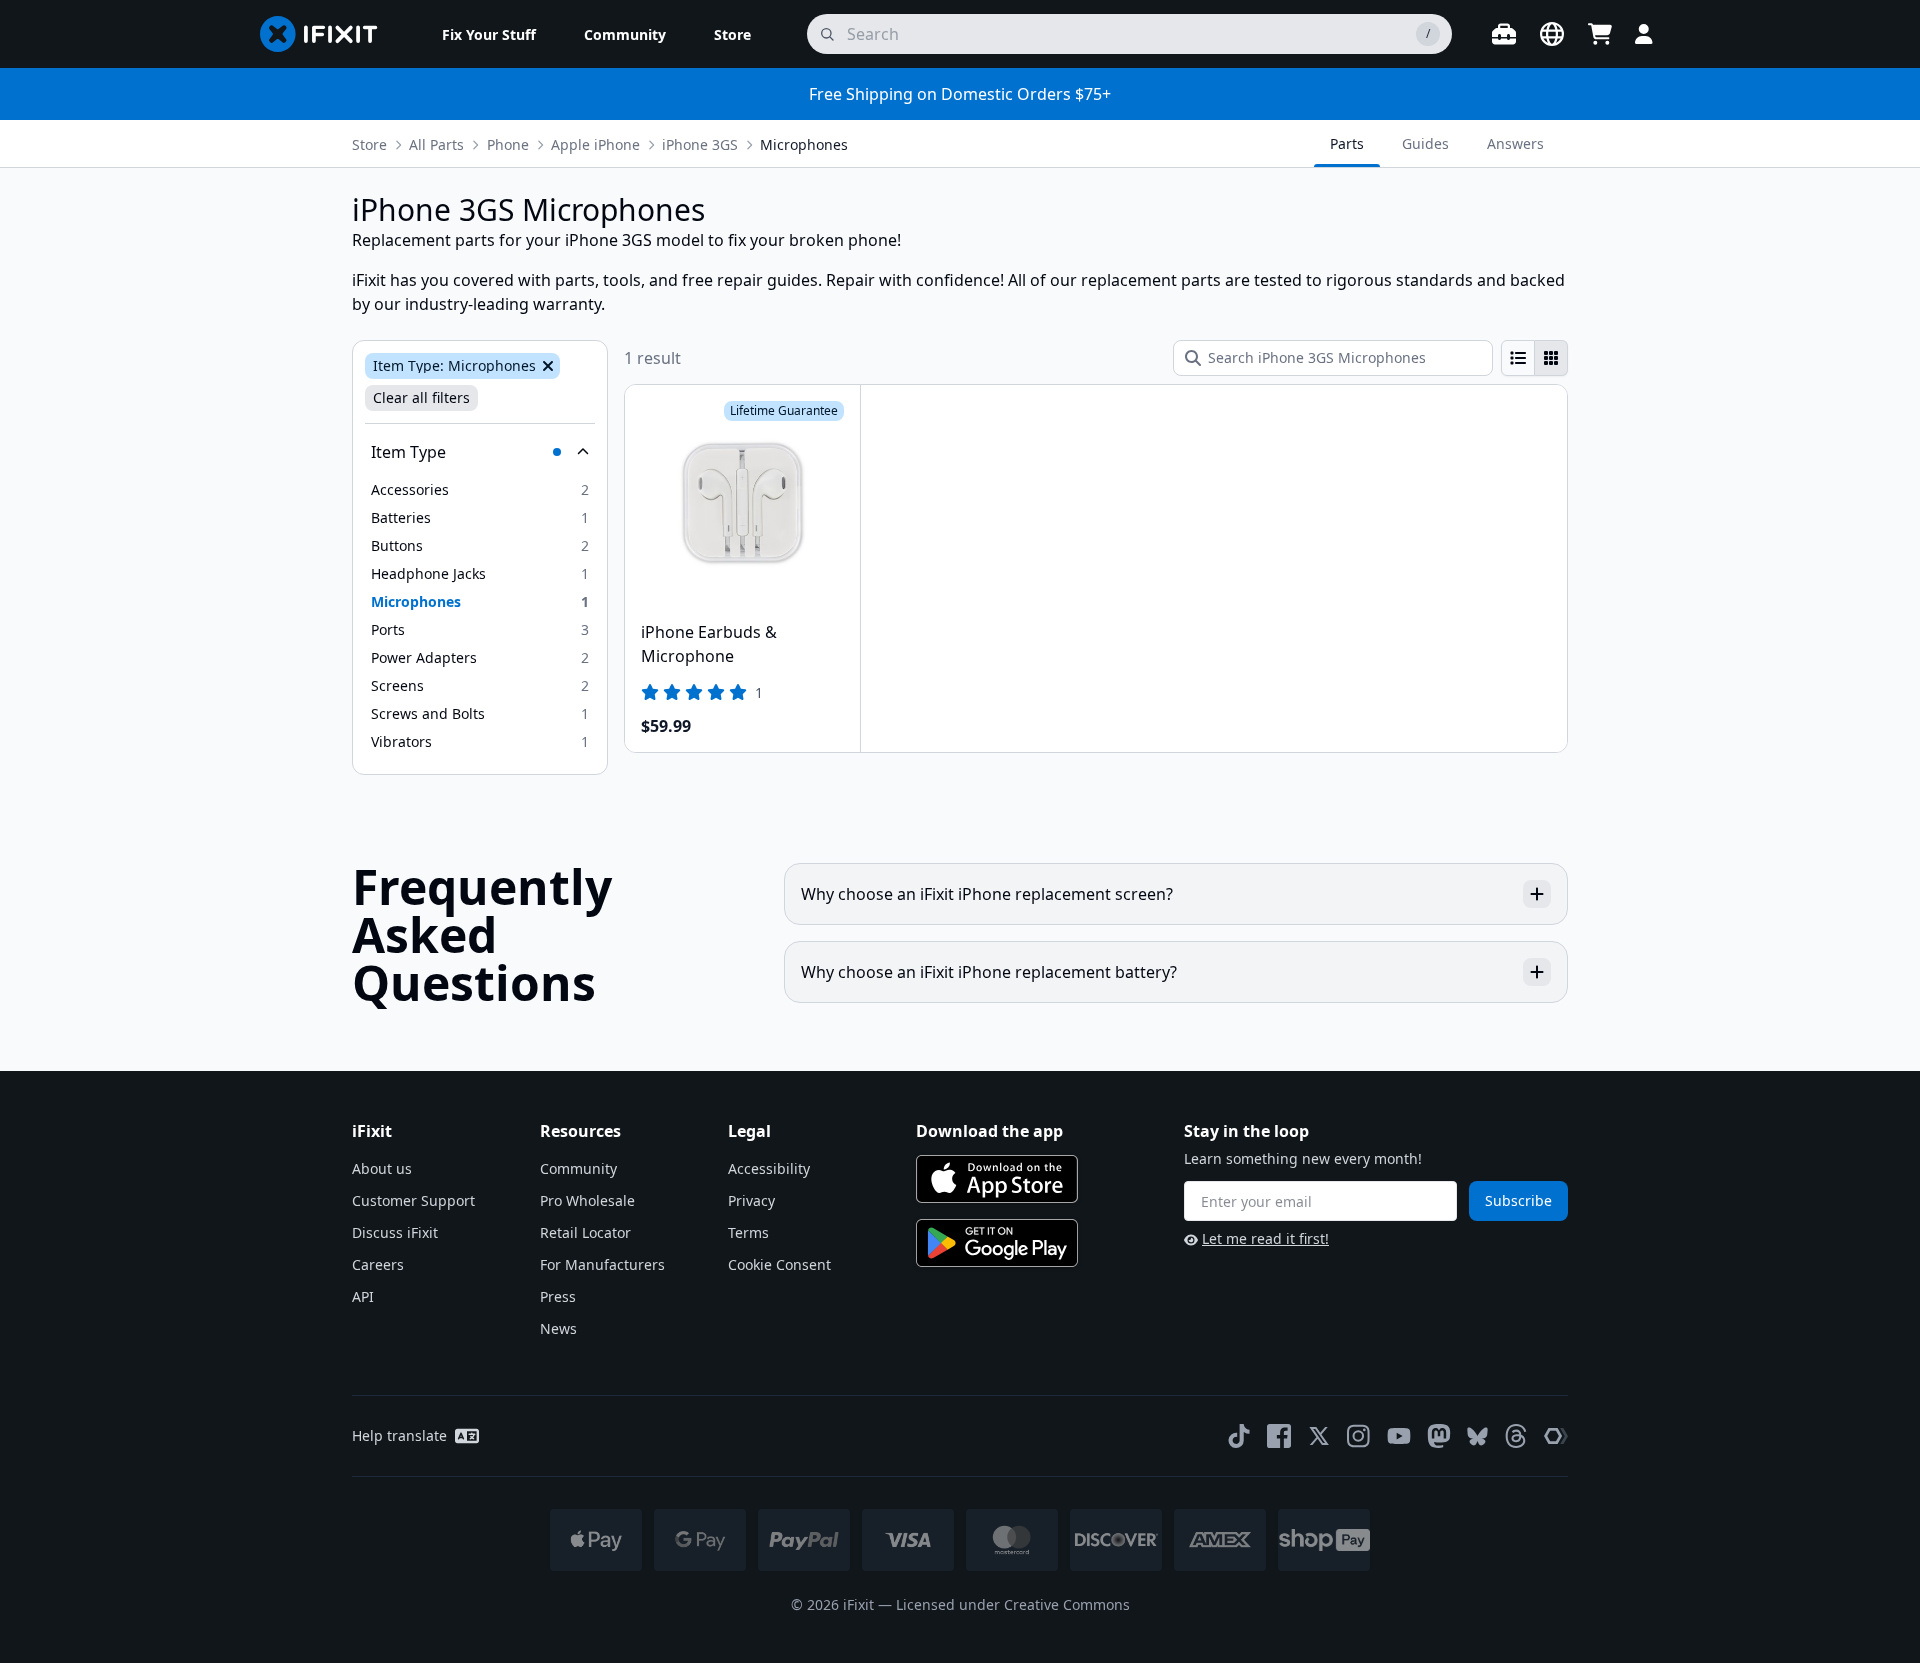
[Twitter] (1319, 1436)
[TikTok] (1239, 1436)
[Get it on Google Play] (997, 1243)
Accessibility (769, 1168)
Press (558, 1296)
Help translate (399, 1435)
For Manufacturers (602, 1264)
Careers (378, 1264)
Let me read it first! (1265, 1238)
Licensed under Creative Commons (1013, 1604)
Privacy (751, 1200)
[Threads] (1516, 1436)
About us (382, 1168)
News (558, 1328)
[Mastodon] (1439, 1436)
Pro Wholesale (587, 1200)
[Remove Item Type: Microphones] (546, 366)
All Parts (436, 144)
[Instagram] (1359, 1436)
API (363, 1296)
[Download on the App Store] (997, 1179)
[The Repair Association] (1556, 1436)
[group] (1534, 358)
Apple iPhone (595, 144)
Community (578, 1168)
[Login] (1644, 34)
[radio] (1518, 358)
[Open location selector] (1552, 34)
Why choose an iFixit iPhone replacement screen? (987, 894)
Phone (508, 144)
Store (369, 144)
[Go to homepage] (327, 34)
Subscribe (1518, 1200)
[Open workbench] (1504, 34)
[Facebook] (1279, 1436)
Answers (1515, 143)
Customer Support (413, 1200)
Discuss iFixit (395, 1232)
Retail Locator (585, 1232)
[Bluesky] (1477, 1436)
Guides (1425, 143)
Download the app (989, 1131)
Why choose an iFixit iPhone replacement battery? (989, 972)
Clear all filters (421, 397)
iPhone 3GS (700, 144)
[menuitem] (489, 34)
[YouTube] (1399, 1436)
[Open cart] (1600, 34)
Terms (748, 1232)
